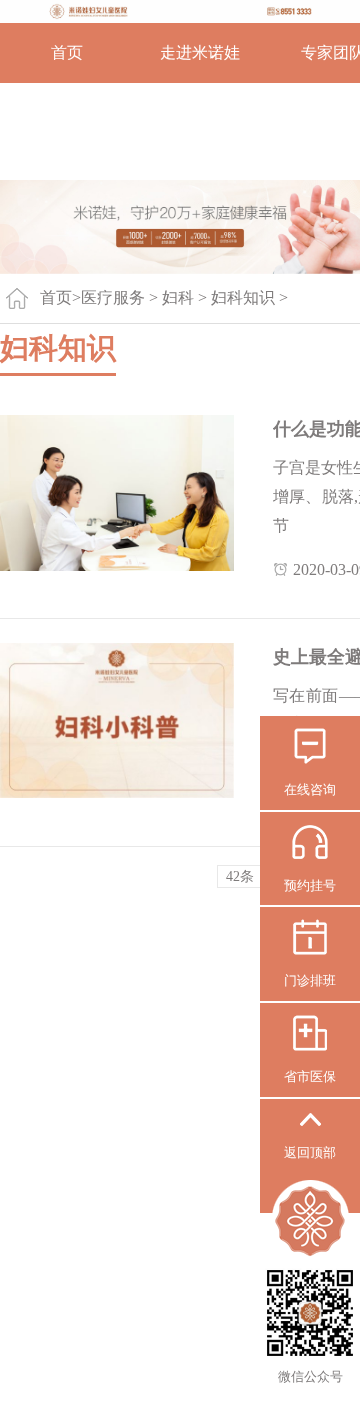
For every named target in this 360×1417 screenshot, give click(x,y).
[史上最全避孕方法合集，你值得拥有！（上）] (117, 720)
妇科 (178, 297)
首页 (67, 52)
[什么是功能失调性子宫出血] (117, 492)
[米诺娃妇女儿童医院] (180, 11)
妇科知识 (243, 297)
